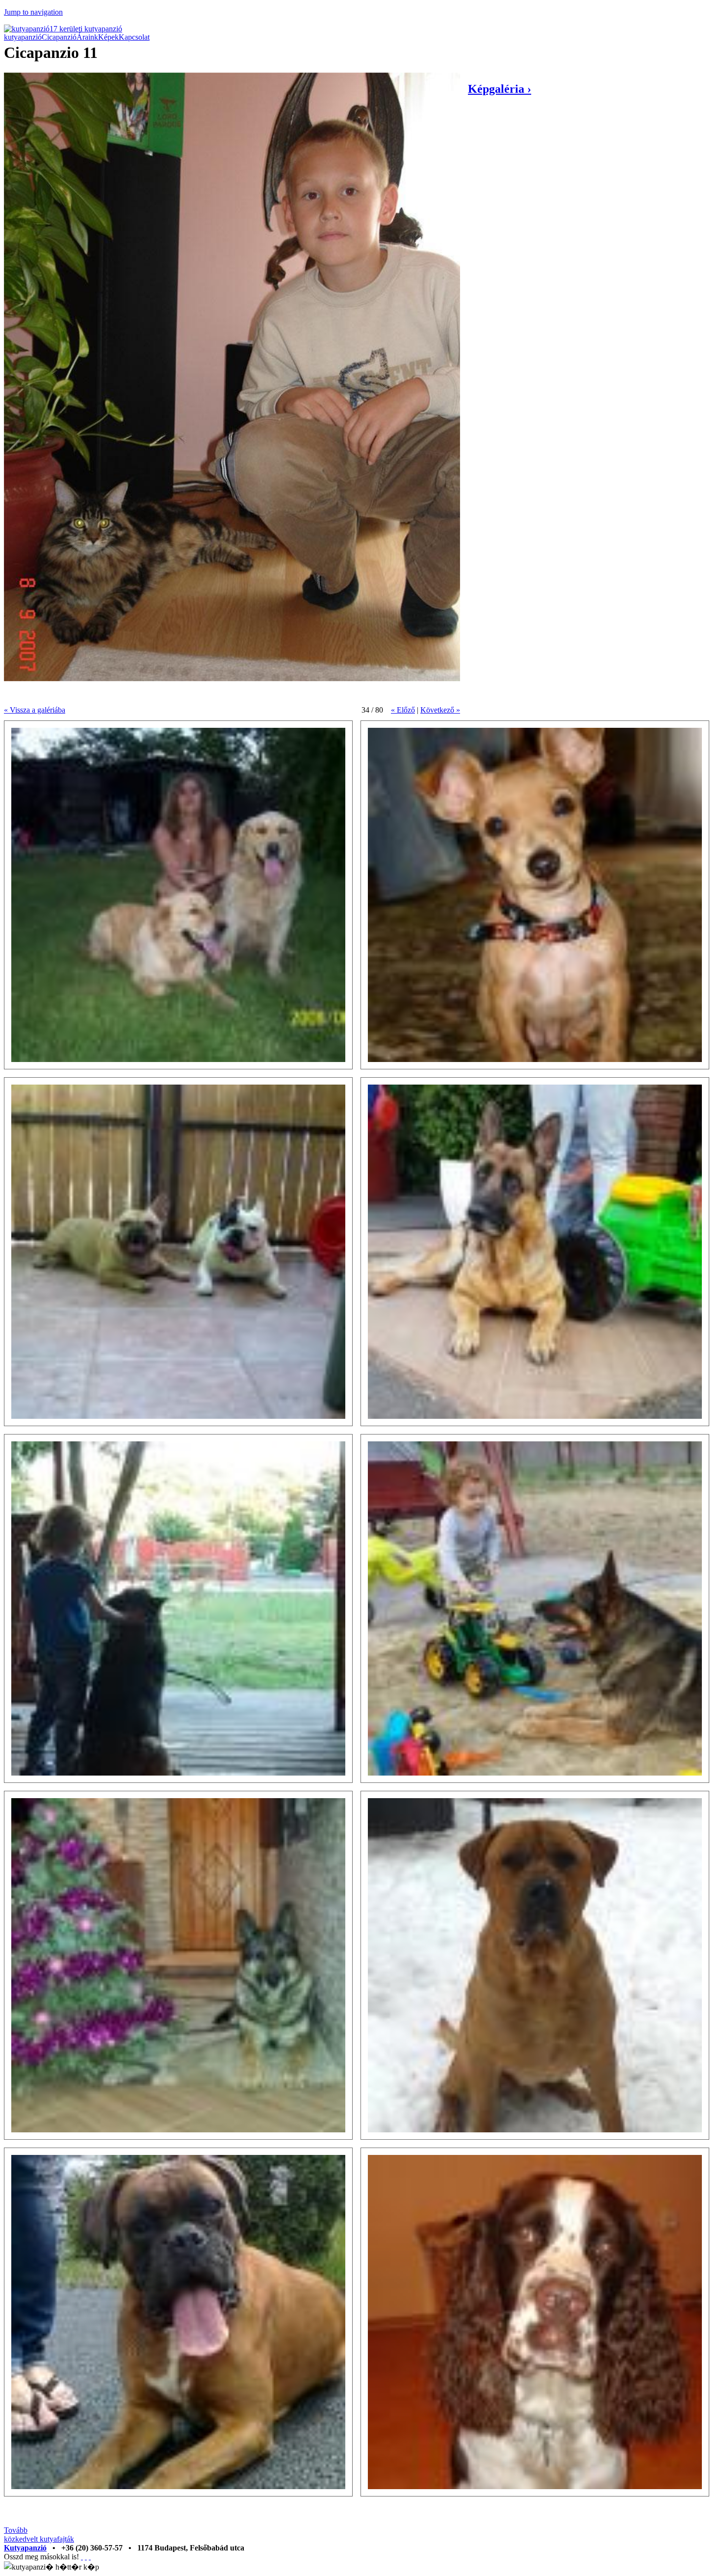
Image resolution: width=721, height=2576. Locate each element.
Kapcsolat (134, 37)
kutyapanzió (23, 37)
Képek (108, 37)
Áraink (87, 37)
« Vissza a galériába (35, 710)
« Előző (403, 710)
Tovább (16, 2530)
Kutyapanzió (25, 2548)
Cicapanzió (59, 37)
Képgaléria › (500, 89)
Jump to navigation (33, 12)
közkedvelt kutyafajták (39, 2539)
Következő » (440, 710)
